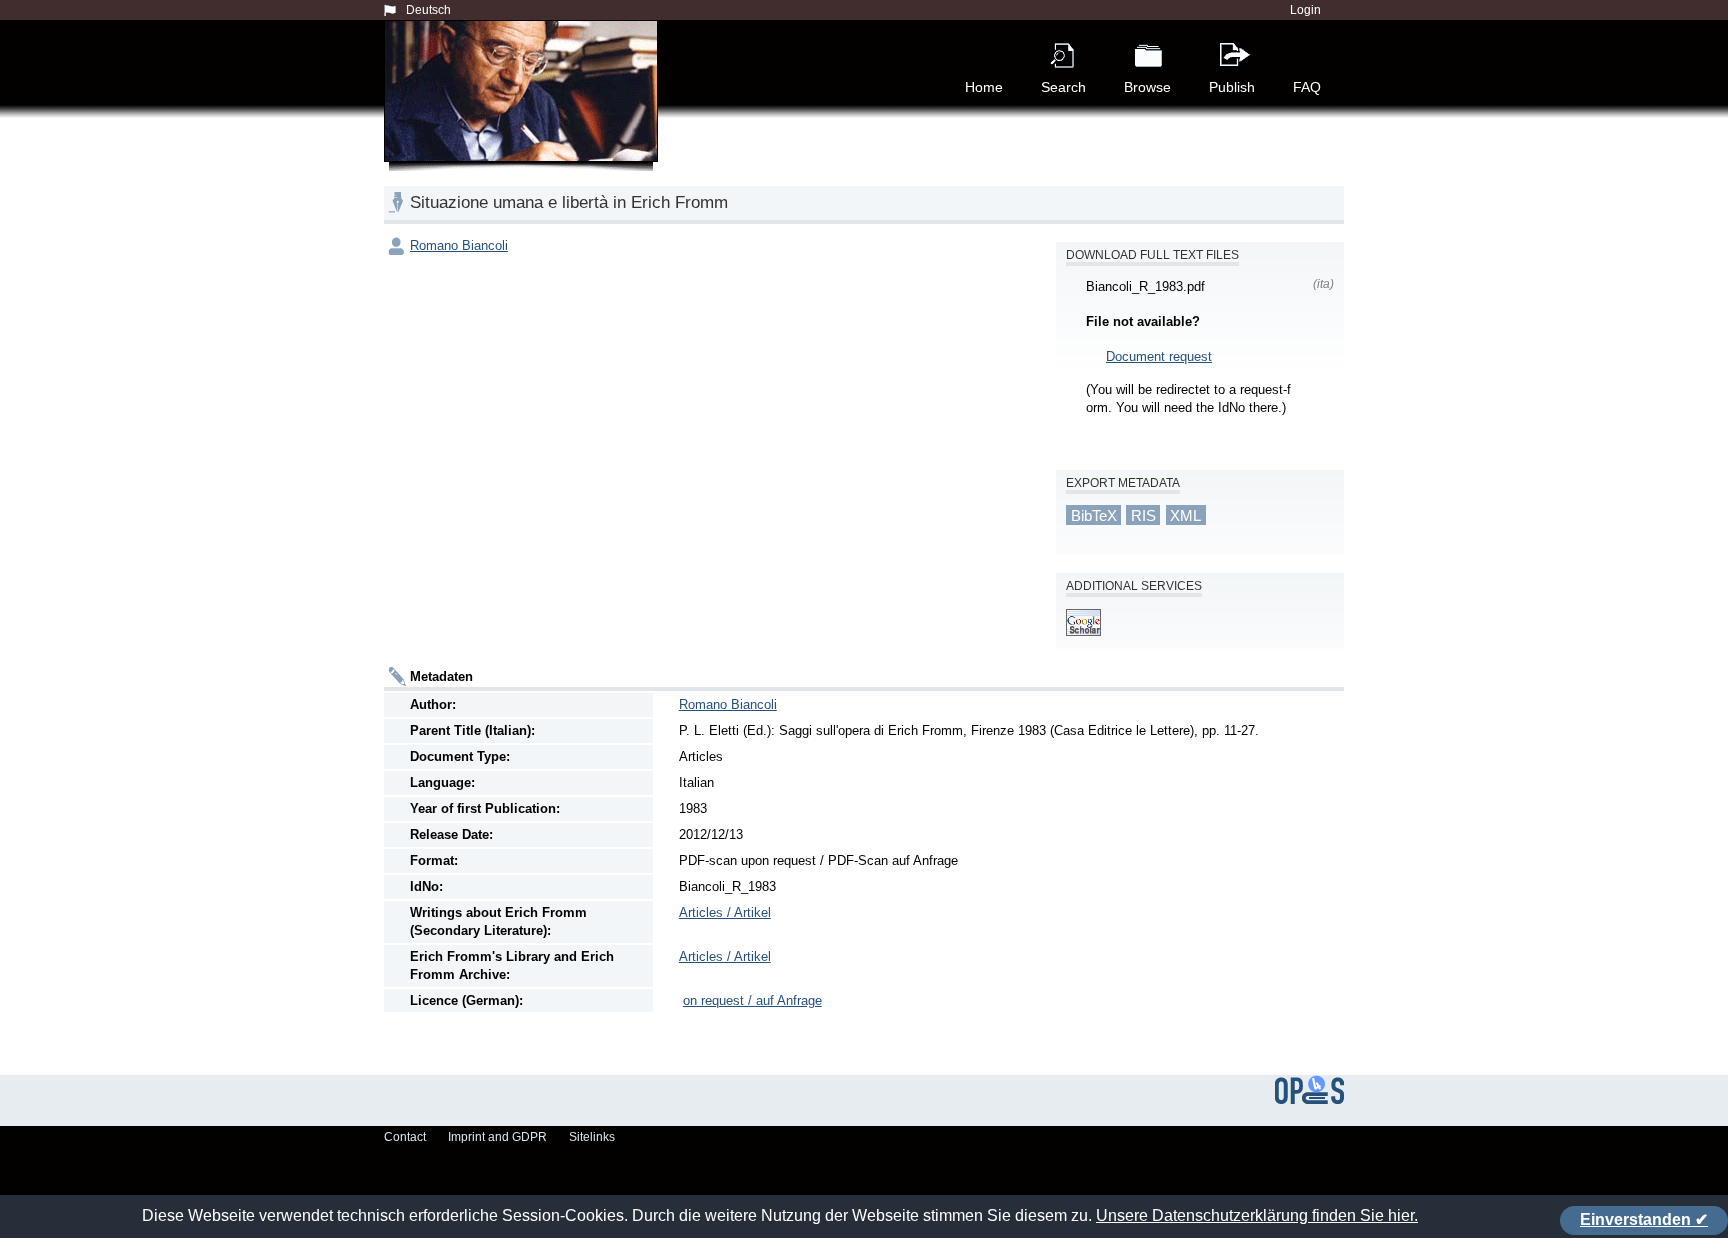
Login (1305, 10)
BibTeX (1094, 514)
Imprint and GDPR (497, 1137)
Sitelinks (592, 1137)
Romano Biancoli (459, 245)
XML (1185, 514)
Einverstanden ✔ (1644, 1219)
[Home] (525, 114)
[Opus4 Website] (1309, 1100)
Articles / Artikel (725, 912)
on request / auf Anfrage (752, 1000)
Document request (1159, 356)
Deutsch (428, 10)
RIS (1143, 514)
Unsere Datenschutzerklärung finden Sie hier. (1257, 1215)
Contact (405, 1137)
